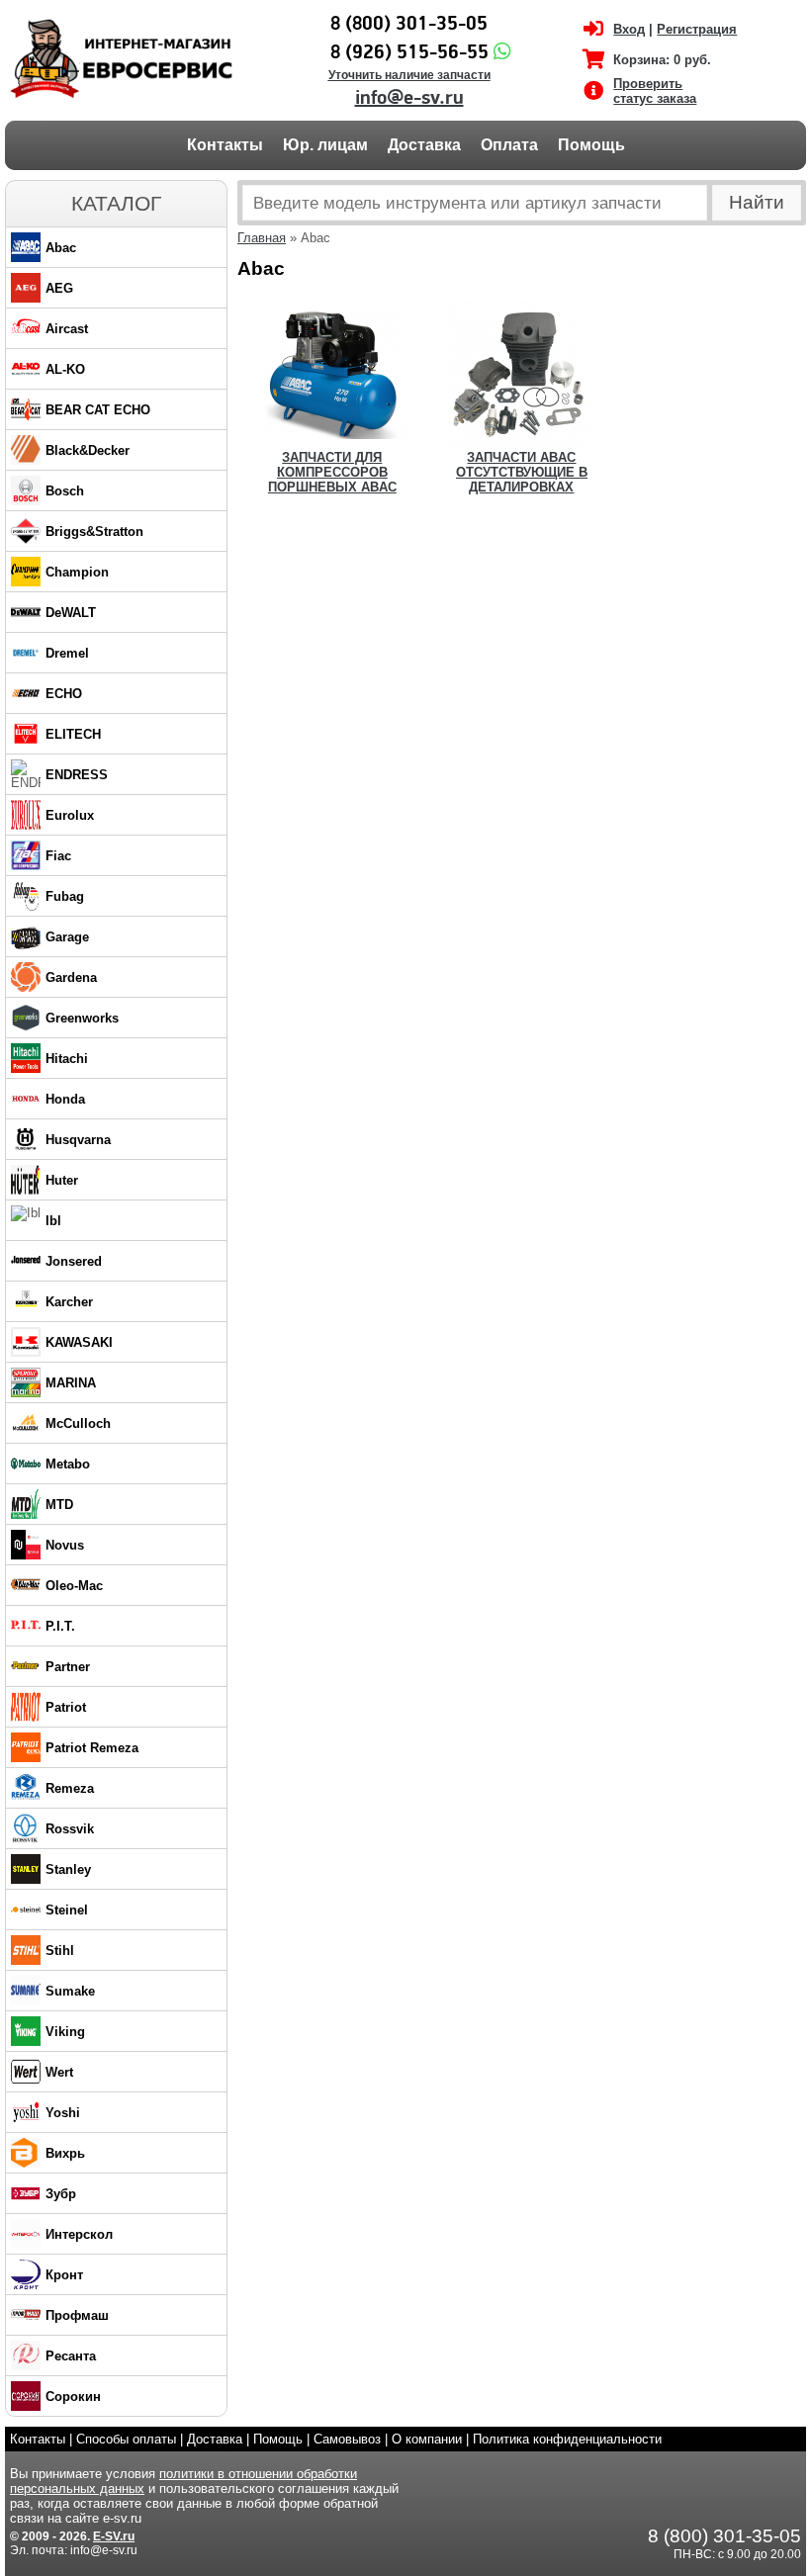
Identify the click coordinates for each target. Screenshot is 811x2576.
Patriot (66, 1707)
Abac (61, 248)
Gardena (71, 977)
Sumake (70, 1991)
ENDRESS (77, 775)
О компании (427, 2439)
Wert (59, 2072)
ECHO (64, 694)
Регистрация (697, 29)
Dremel (67, 653)
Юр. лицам (325, 145)
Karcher (69, 1302)
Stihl (60, 1951)
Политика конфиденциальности (567, 2439)
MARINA (71, 1383)
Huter (62, 1180)
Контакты (225, 145)
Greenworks (82, 1018)
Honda (65, 1099)
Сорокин (73, 2397)
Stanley (68, 1869)
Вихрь (65, 2153)
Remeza (70, 1788)
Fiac (58, 856)
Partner (68, 1667)
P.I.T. (60, 1626)
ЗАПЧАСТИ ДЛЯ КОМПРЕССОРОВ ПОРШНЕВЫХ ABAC (332, 472)
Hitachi (67, 1059)
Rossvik (70, 1829)
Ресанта (71, 2356)
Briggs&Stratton (94, 532)
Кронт (64, 2275)
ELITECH (73, 734)
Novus (65, 1545)
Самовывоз (347, 2439)
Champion (77, 572)
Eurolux (70, 815)
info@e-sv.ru (409, 98)
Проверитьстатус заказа (655, 91)
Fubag (65, 896)
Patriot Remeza (92, 1748)
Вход (629, 29)
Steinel (67, 1910)
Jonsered (74, 1261)
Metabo (68, 1464)
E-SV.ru (114, 2536)
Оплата (509, 145)
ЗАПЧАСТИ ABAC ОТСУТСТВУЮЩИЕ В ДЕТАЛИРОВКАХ (522, 472)
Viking (65, 2032)
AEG (59, 288)
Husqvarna (78, 1140)
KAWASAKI (79, 1342)
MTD (59, 1505)
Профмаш (77, 2315)
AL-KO (65, 369)
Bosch (65, 491)
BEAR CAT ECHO (98, 410)
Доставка (424, 145)
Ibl (53, 1221)
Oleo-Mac (74, 1586)
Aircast (67, 329)
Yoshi (63, 2113)
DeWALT (71, 613)
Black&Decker (88, 450)
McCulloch (78, 1423)
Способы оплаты (126, 2439)
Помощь (591, 145)
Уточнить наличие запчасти (409, 75)
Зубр (61, 2194)
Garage (67, 937)
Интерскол (79, 2234)
